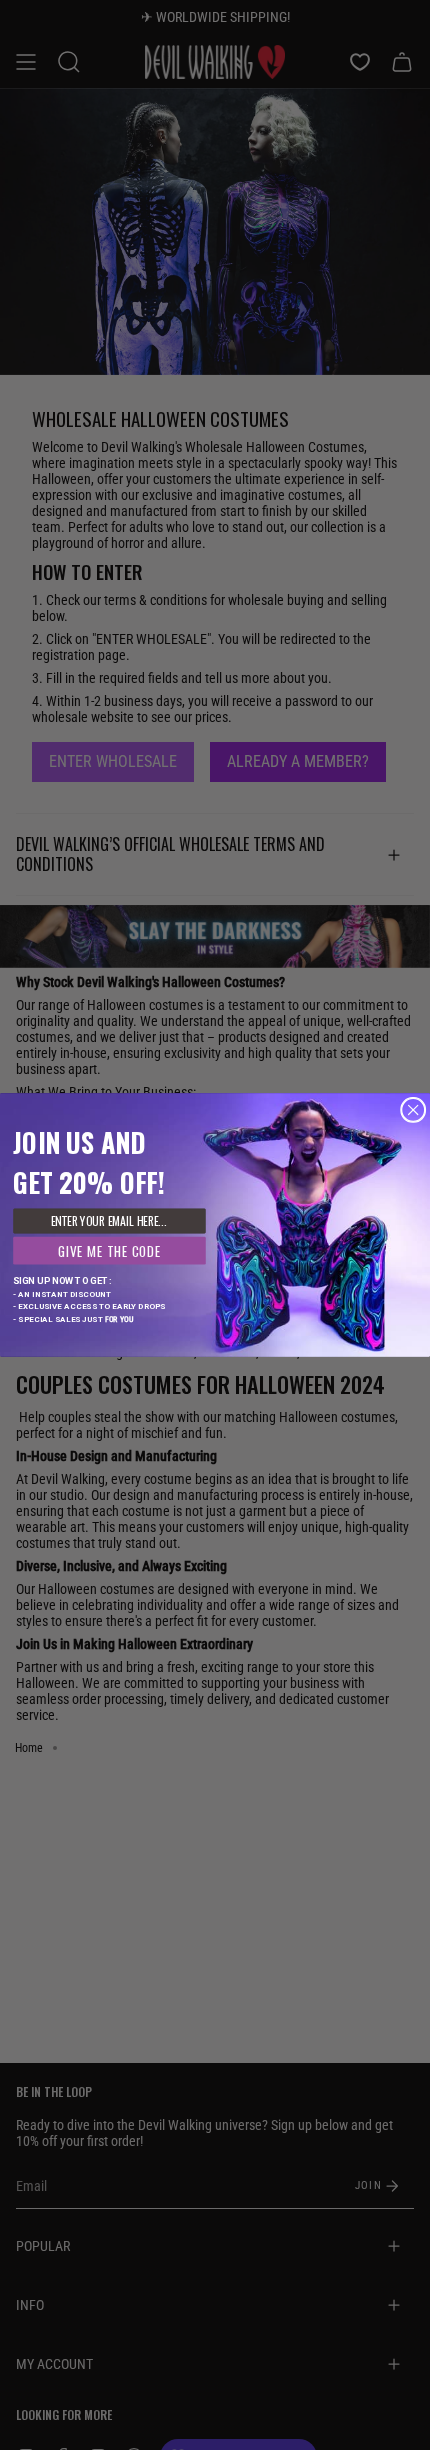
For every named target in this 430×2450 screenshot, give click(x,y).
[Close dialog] (413, 1109)
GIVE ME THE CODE (109, 1250)
